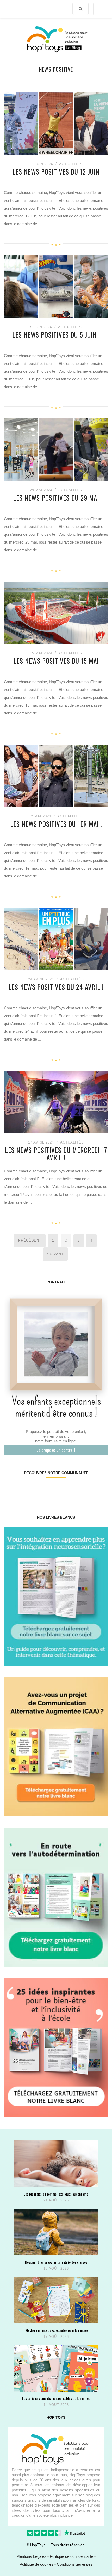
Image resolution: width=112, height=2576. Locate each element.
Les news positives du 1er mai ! (56, 824)
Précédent (30, 1240)
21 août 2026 (56, 2200)
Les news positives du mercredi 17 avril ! (56, 1154)
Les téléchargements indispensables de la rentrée (56, 2398)
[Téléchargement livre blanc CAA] (56, 1747)
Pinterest (47, 1489)
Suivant (55, 1254)
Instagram (30, 1489)
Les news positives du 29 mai (56, 498)
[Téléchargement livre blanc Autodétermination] (56, 1897)
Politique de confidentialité (71, 2556)
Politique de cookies (36, 2564)
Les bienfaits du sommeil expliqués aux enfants (56, 2194)
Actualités (71, 164)
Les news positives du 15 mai (56, 661)
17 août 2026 (56, 2337)
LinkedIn (64, 1489)
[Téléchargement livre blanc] (56, 1596)
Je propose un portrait (56, 1450)
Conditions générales (75, 2564)
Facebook (13, 1489)
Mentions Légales (31, 2556)
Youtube (82, 1489)
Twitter (99, 1489)
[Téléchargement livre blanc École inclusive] (56, 2047)
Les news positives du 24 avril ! (56, 987)
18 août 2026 (56, 2268)
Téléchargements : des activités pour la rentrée (56, 2330)
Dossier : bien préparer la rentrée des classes (56, 2262)
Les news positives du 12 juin (56, 172)
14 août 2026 (56, 2405)
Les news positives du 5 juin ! (56, 335)
